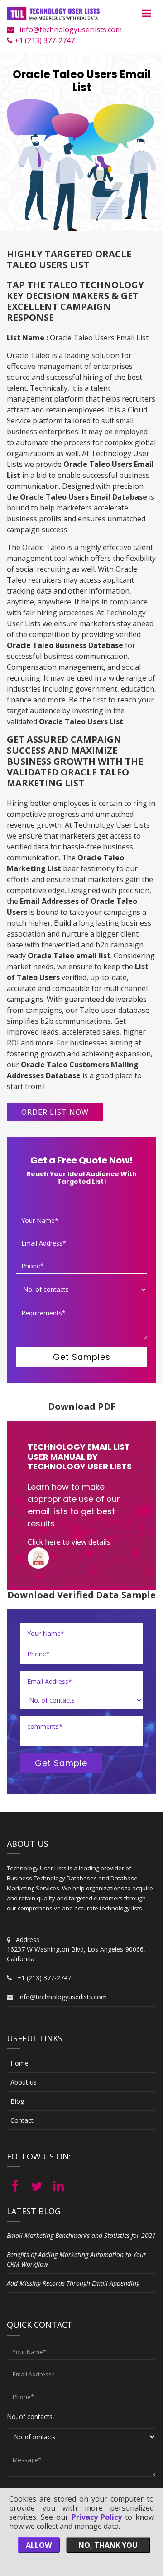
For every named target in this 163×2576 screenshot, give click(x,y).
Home (19, 2063)
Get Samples (82, 1357)
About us (24, 2082)
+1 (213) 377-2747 (44, 40)
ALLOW (39, 2545)
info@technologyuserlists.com (71, 29)
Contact (22, 2120)
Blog (17, 2101)
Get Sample (61, 1763)
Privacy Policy (97, 2517)
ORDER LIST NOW (55, 1112)
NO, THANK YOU (108, 2545)
